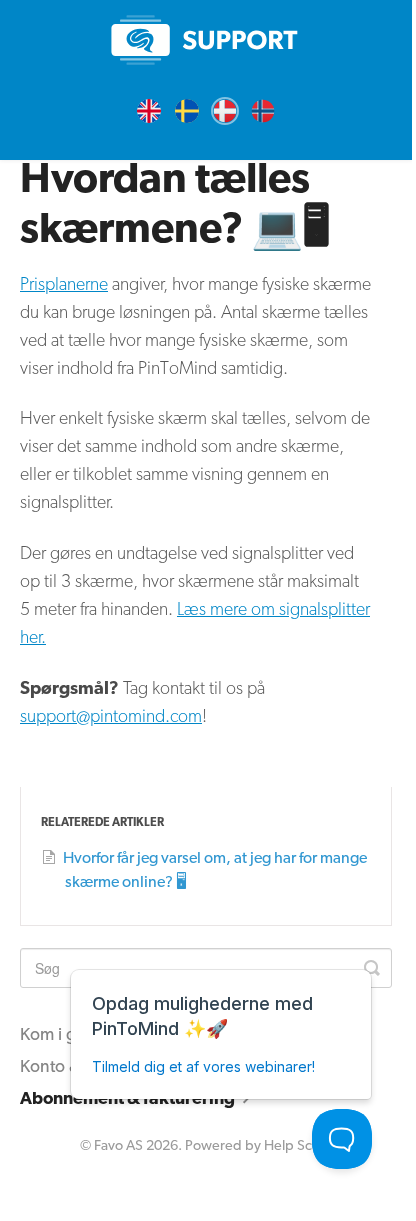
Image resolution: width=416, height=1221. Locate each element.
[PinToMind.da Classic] (206, 40)
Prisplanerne (64, 283)
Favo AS (118, 1144)
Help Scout (298, 1144)
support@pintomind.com (111, 715)
